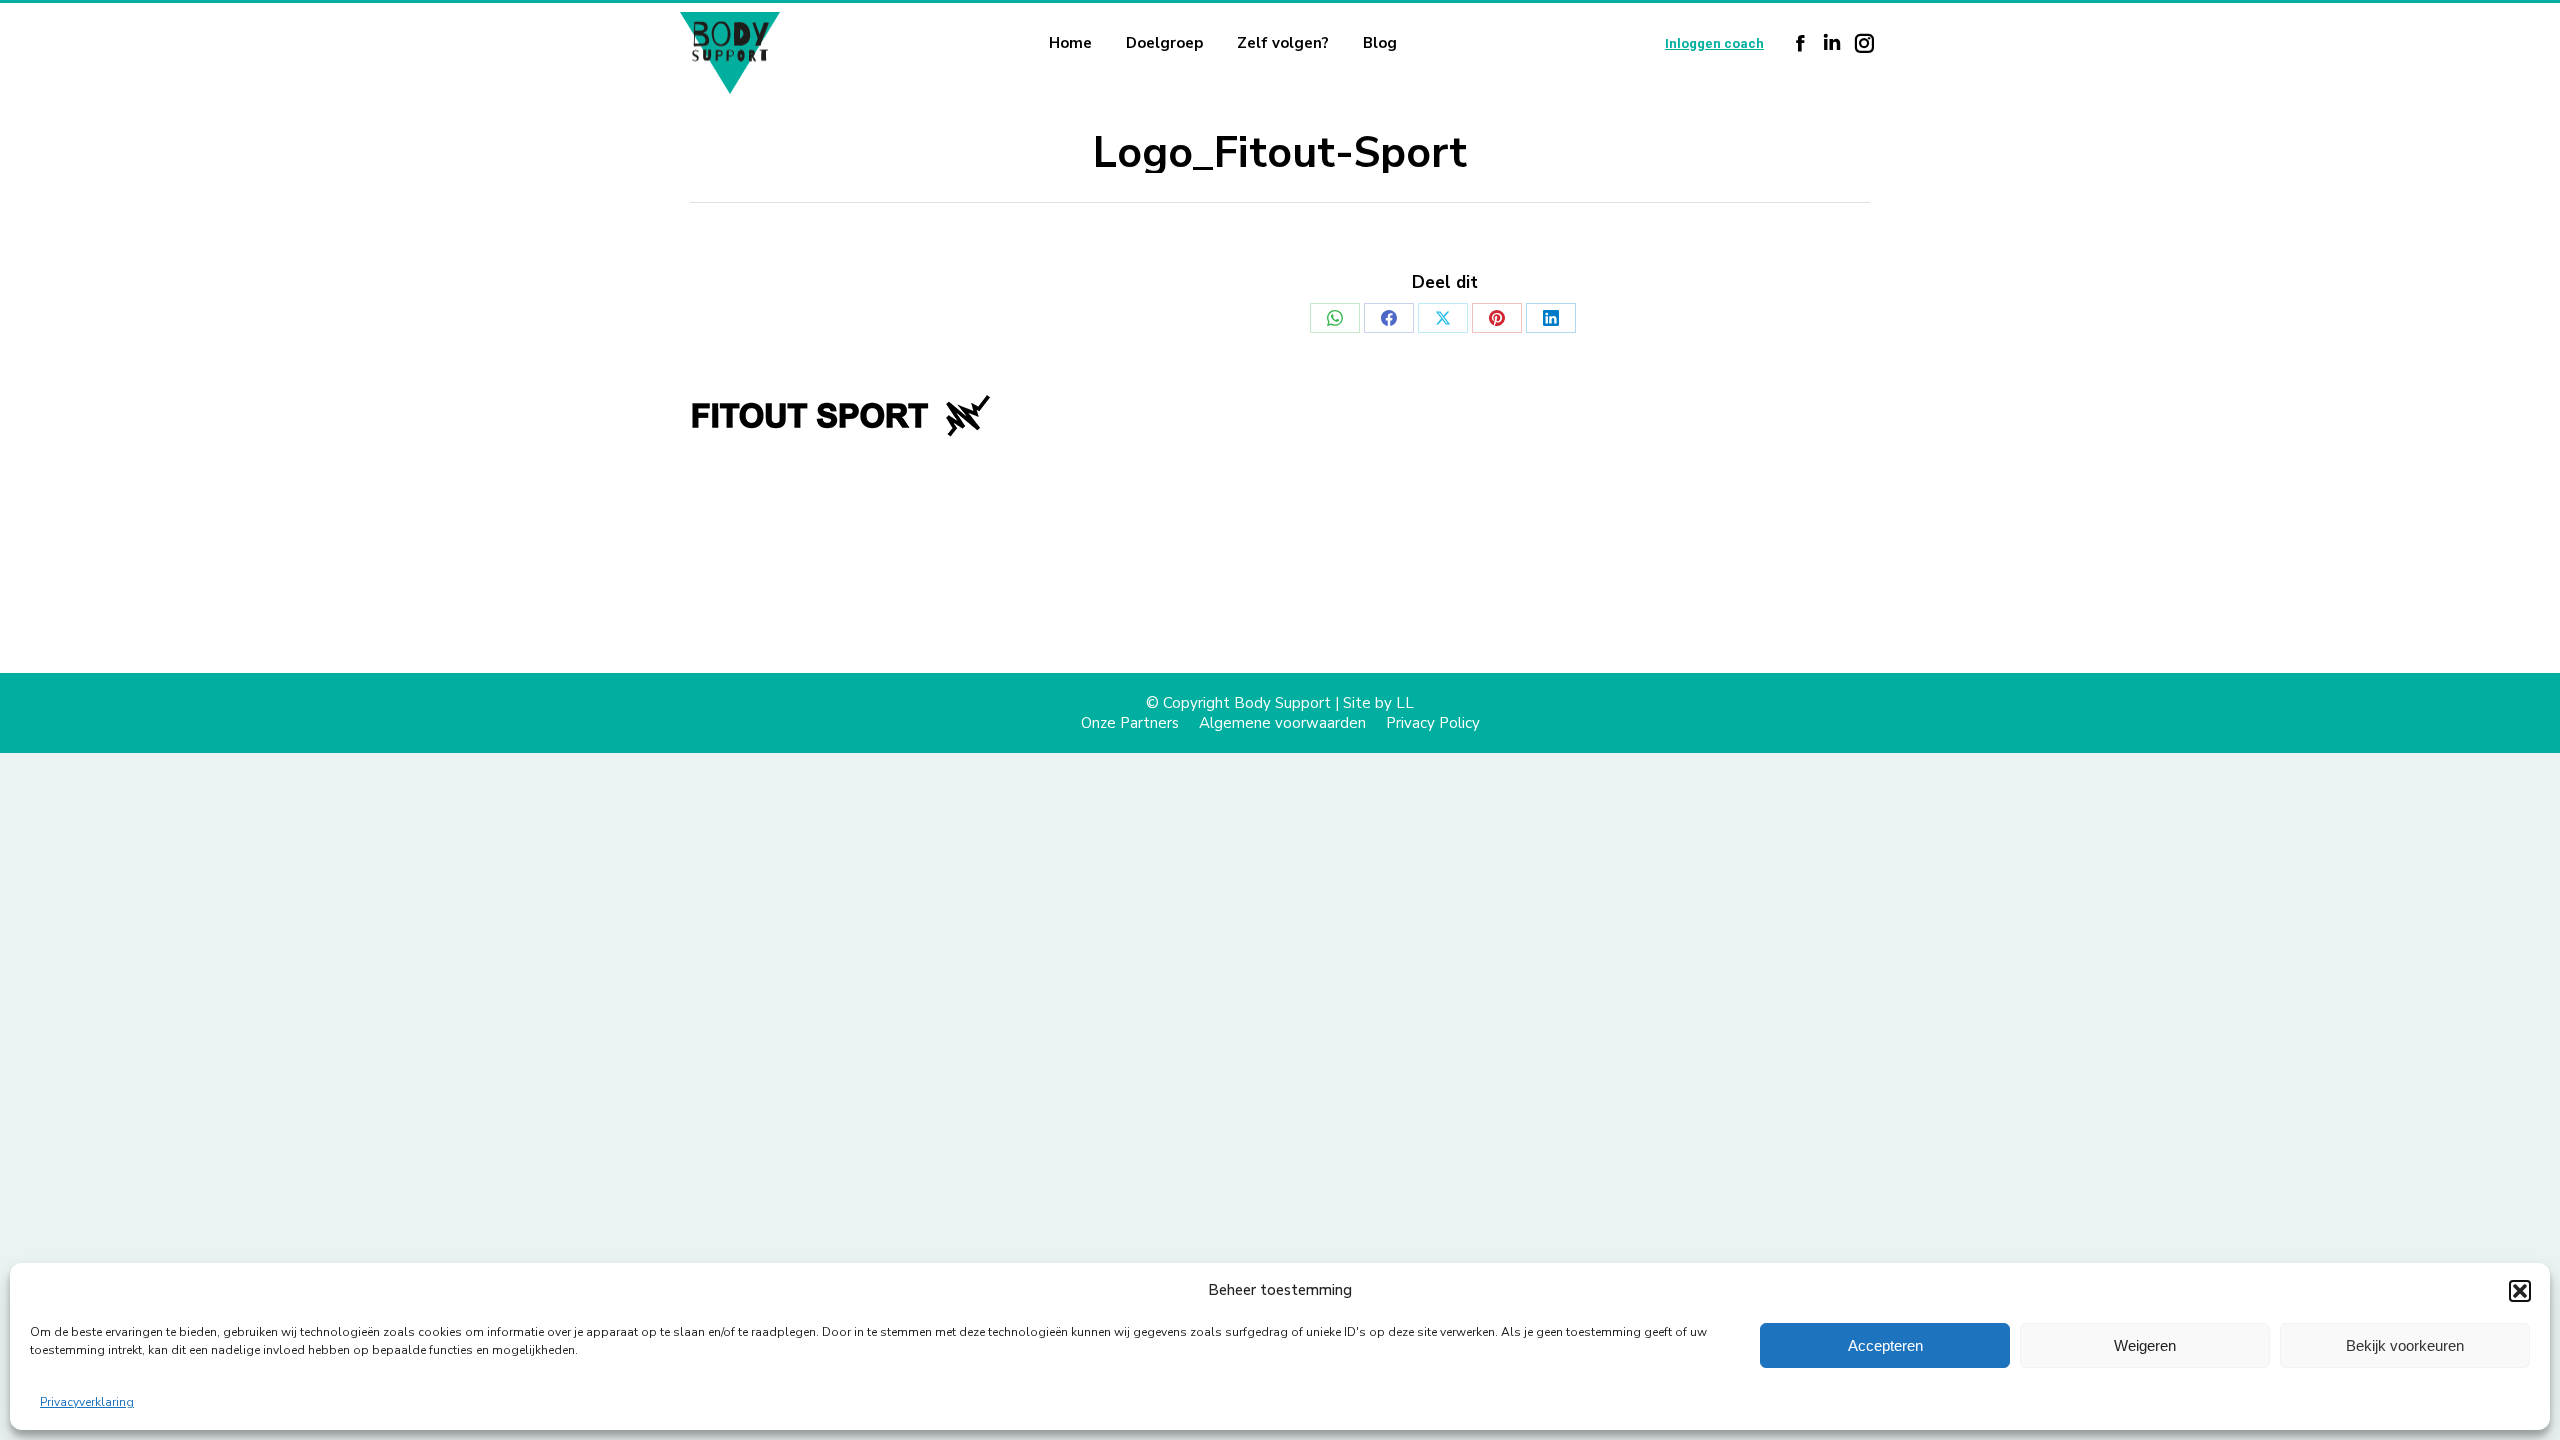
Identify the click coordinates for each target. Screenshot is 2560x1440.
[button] (2520, 1291)
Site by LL (1378, 703)
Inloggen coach (1714, 43)
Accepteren (1885, 1345)
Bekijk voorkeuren (2405, 1345)
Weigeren (2145, 1345)
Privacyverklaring (87, 1402)
